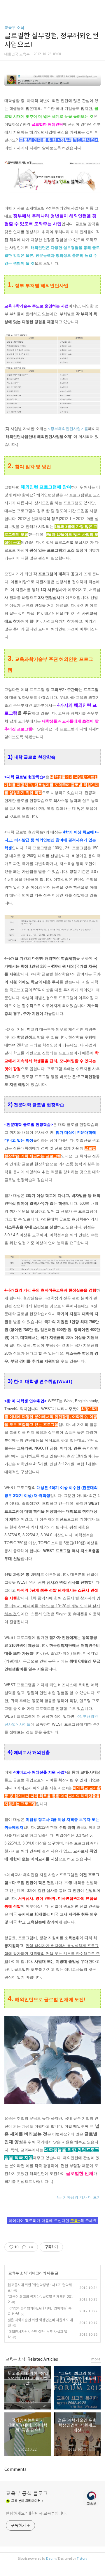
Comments (15, 2469)
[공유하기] (24, 2247)
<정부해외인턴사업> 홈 (68, 429)
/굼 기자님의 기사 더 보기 (79, 2197)
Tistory (82, 2558)
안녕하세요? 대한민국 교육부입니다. (36, 2513)
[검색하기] (98, 7)
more (96, 2359)
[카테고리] (7, 7)
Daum (51, 2558)
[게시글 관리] (31, 2247)
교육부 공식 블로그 (27, 2494)
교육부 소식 (14, 28)
